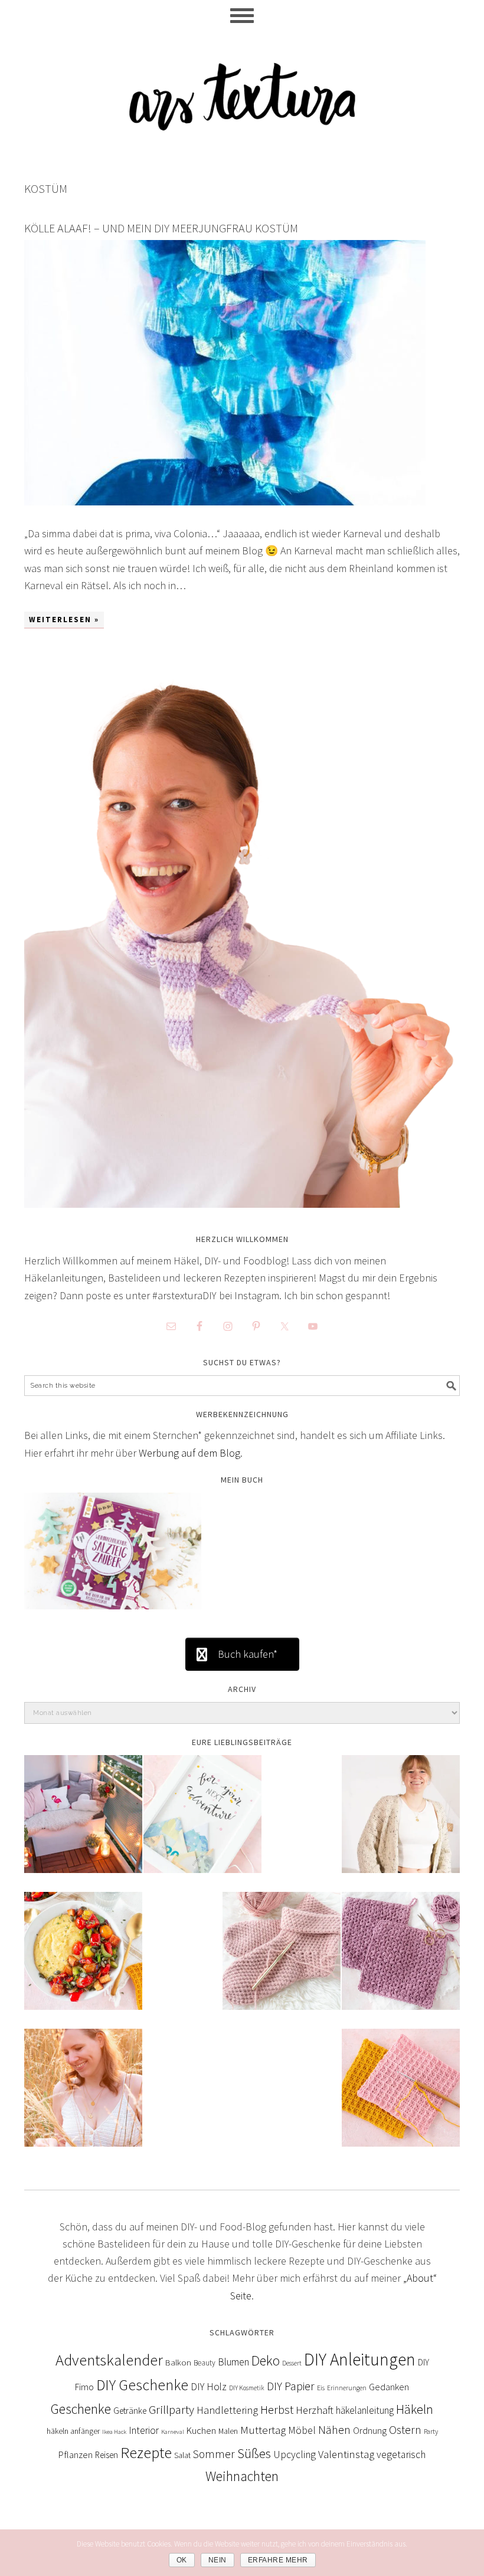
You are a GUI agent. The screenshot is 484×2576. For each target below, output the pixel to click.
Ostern (405, 2430)
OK (182, 2560)
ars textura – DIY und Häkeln (242, 91)
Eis (321, 2388)
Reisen (107, 2455)
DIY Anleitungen (360, 2359)
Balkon (178, 2362)
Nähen (334, 2430)
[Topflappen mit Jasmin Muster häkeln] (401, 1959)
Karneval (173, 2432)
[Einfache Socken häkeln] (282, 1959)
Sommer (214, 2454)
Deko (266, 2360)
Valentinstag (346, 2454)
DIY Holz (209, 2387)
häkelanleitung (365, 2410)
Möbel (302, 2430)
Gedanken (389, 2387)
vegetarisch (401, 2455)
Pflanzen (76, 2455)
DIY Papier (291, 2386)
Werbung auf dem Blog (189, 1453)
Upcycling (295, 2455)
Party (431, 2431)
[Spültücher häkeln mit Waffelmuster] (401, 2096)
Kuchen (201, 2430)
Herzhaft (315, 2410)
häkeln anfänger (73, 2431)
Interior (144, 2430)
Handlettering (227, 2410)
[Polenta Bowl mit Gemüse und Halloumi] (83, 1959)
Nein (218, 2560)
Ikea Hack (114, 2432)
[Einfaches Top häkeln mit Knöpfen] (83, 2096)
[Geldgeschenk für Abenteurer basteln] (202, 1822)
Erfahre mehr (278, 2560)
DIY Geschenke (142, 2385)
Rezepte (146, 2452)
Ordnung (370, 2430)
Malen (228, 2431)
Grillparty (171, 2410)
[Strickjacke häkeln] (401, 1822)
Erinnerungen (347, 2388)
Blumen (233, 2362)
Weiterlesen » (64, 620)
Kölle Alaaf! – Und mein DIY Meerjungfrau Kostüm (161, 228)
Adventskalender (109, 2360)
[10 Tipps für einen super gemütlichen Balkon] (83, 1822)
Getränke (130, 2411)
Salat (182, 2455)
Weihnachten (242, 2476)
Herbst (277, 2410)
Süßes (254, 2453)
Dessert (292, 2363)
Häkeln (415, 2409)
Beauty (205, 2363)
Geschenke (81, 2409)
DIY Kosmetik (247, 2388)
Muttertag (263, 2430)
